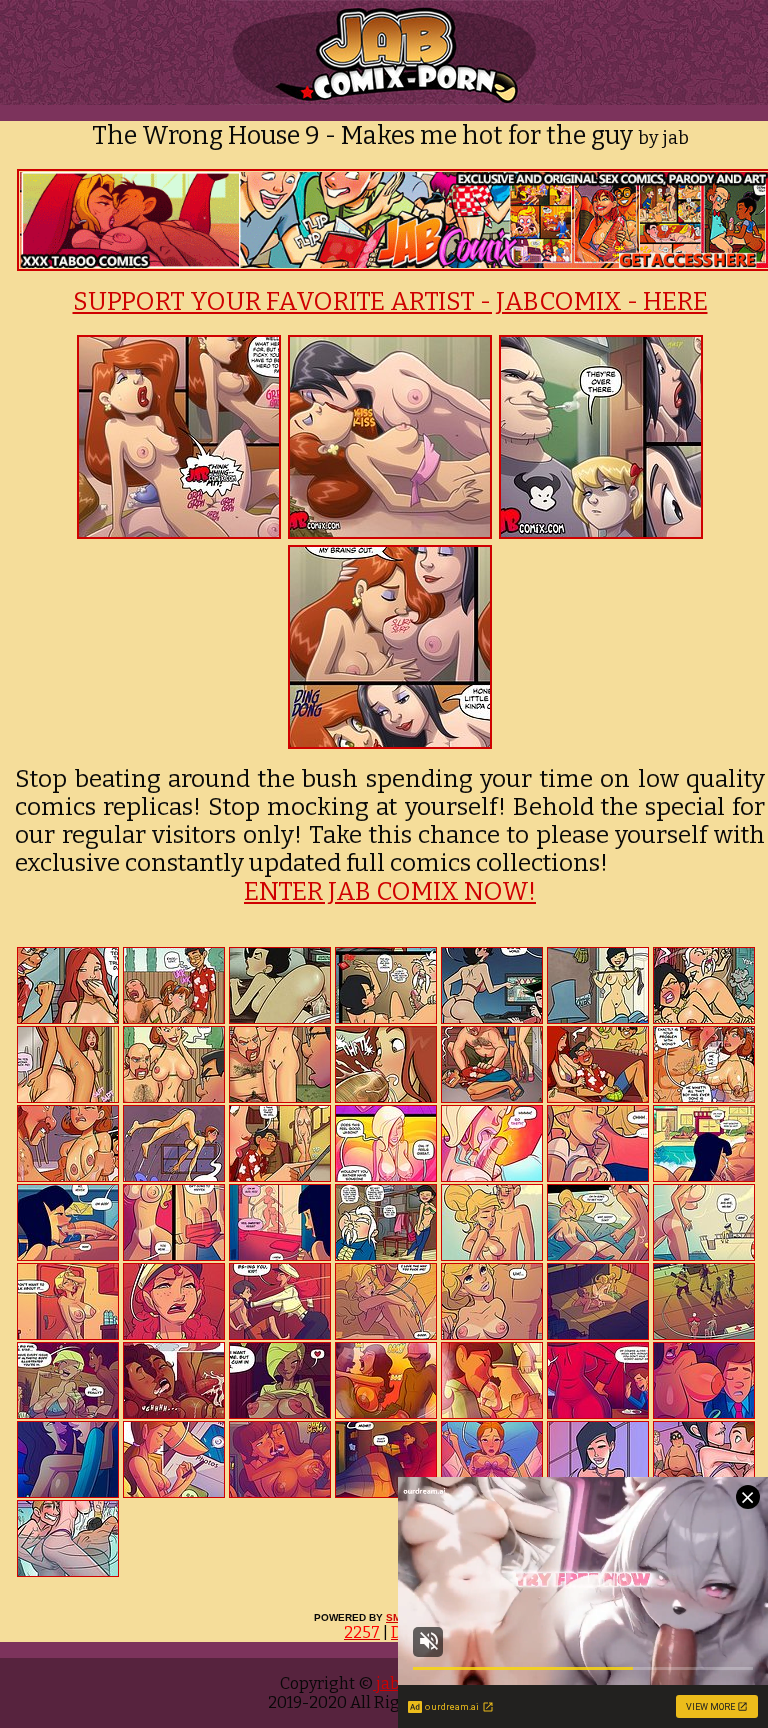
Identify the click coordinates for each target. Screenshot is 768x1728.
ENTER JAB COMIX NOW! (390, 892)
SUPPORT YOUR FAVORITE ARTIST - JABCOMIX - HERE (390, 302)
